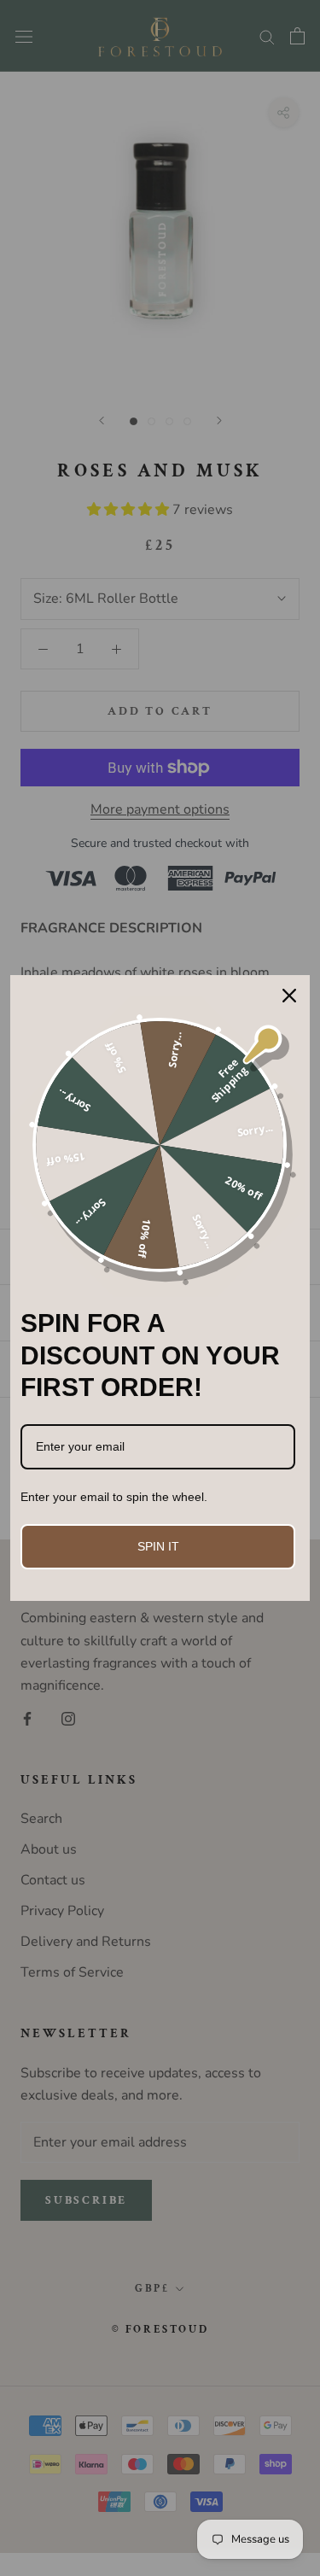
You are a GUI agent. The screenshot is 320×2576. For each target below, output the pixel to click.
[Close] (289, 996)
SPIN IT (158, 1546)
